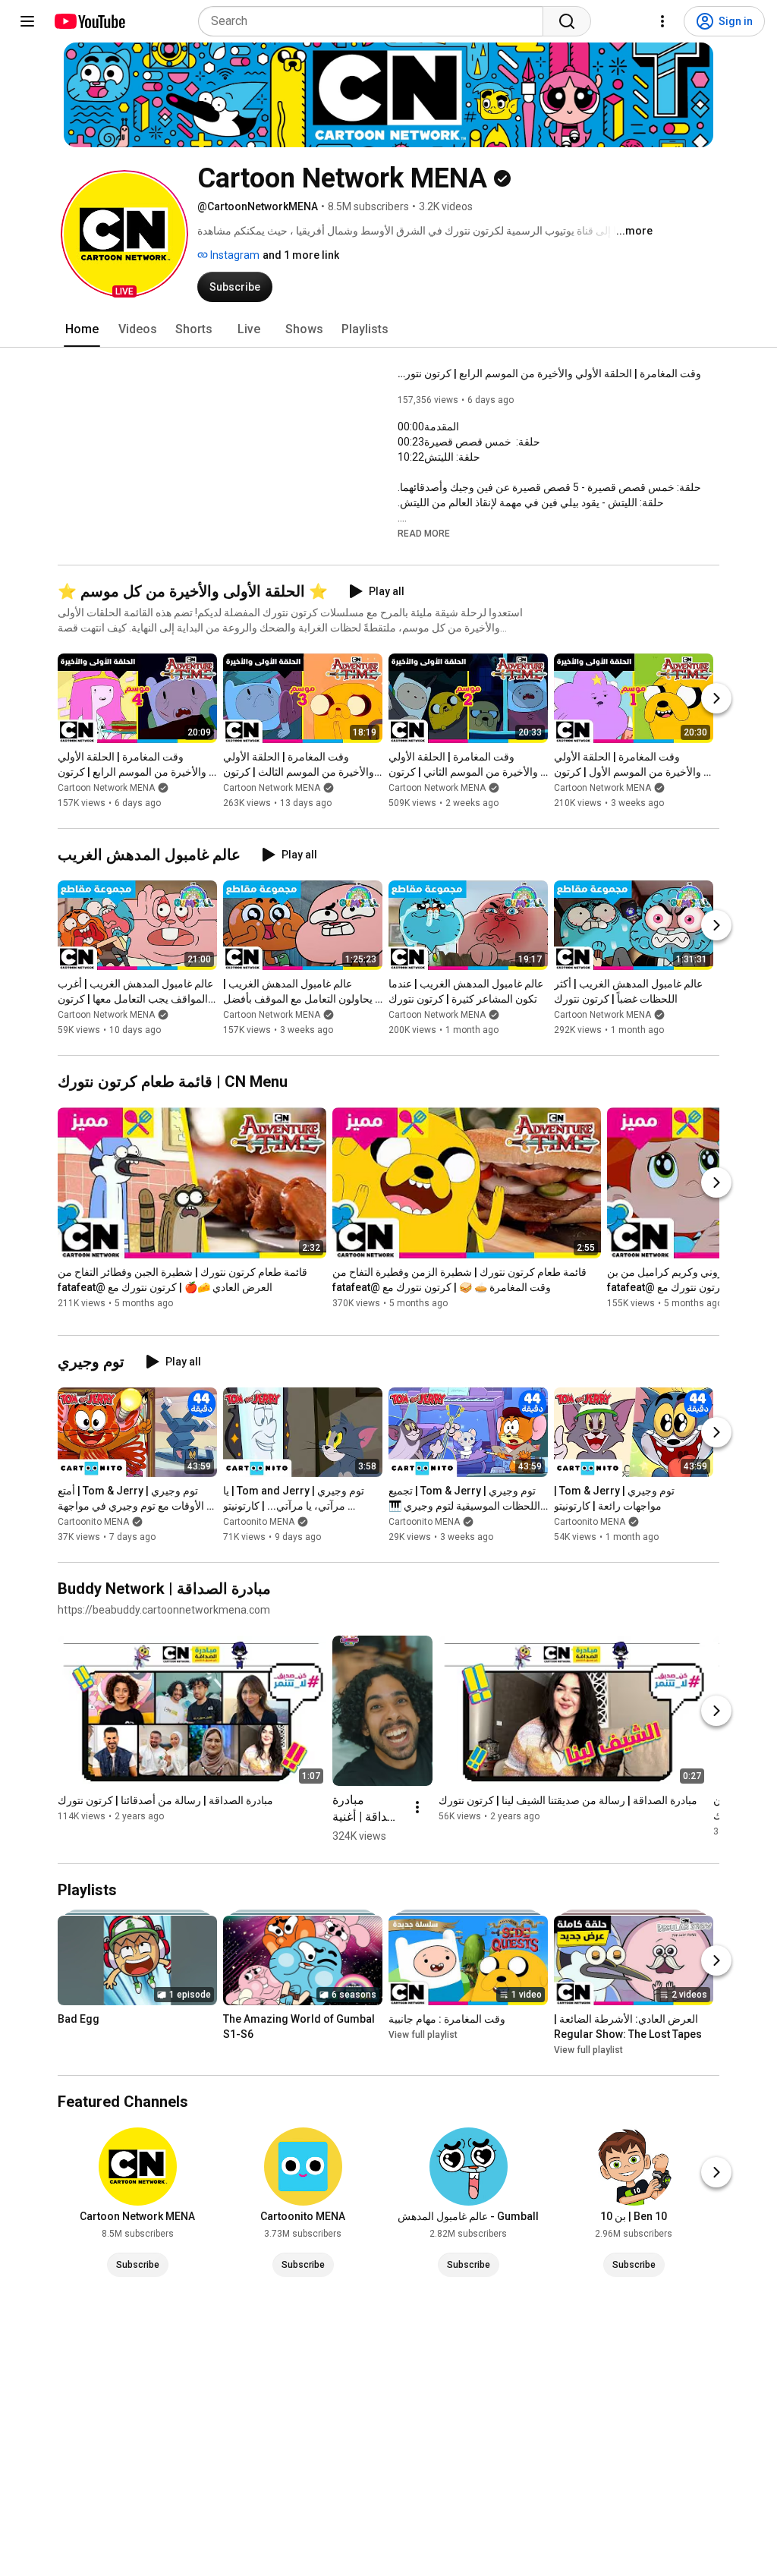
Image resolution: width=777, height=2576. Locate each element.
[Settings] (662, 21)
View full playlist (423, 2035)
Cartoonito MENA (93, 1522)
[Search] (567, 21)
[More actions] (417, 1807)
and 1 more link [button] (301, 255)
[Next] (716, 698)
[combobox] (375, 21)
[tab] (82, 329)
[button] (124, 234)
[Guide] (27, 21)
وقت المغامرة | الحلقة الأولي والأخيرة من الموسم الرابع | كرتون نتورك (549, 373)
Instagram (234, 255)
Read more (424, 534)
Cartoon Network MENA (106, 788)
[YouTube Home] (89, 21)
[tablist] (388, 329)
